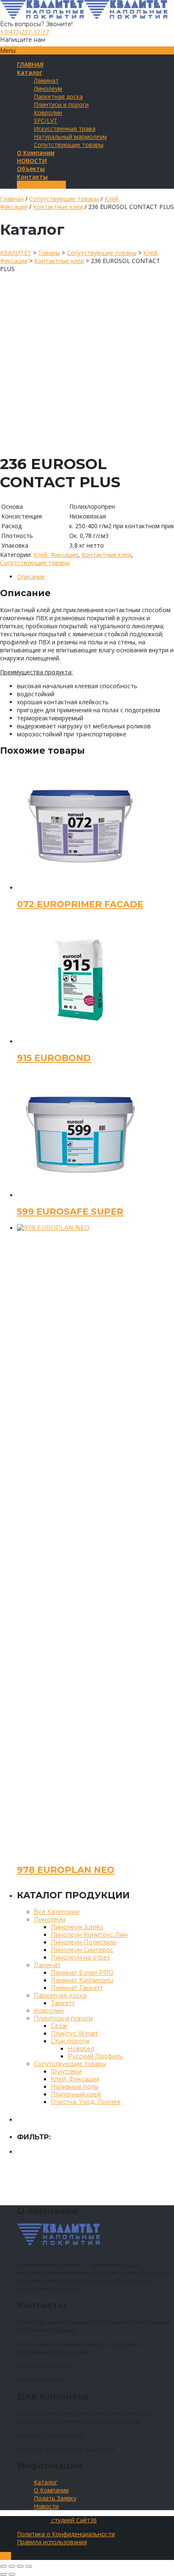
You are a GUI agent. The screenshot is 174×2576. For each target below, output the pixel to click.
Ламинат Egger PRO (82, 1973)
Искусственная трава (65, 129)
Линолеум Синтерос (82, 1950)
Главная (12, 199)
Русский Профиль (95, 2056)
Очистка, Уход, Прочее (86, 2102)
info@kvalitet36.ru (24, 48)
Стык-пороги (70, 2041)
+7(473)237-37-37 (24, 32)
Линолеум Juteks (77, 1927)
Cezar (59, 2026)
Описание (31, 577)
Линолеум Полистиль (83, 1942)
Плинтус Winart (74, 2033)
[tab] (95, 577)
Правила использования (52, 2542)
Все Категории (57, 1912)
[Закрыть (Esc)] (3, 2566)
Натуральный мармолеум (70, 137)
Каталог (46, 2482)
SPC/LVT (46, 121)
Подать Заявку (55, 2498)
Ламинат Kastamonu (82, 1980)
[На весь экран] (20, 2566)
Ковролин (48, 113)
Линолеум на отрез (80, 1957)
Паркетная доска (58, 96)
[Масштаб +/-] (29, 2566)
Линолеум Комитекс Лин (89, 1935)
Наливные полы (75, 2087)
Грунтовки (66, 2071)
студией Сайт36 (73, 2520)
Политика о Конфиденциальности (66, 2534)
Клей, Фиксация (56, 555)
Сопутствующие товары (69, 145)
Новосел (81, 2049)
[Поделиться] (12, 2566)
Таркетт (63, 2003)
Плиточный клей (76, 2094)
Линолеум (48, 88)
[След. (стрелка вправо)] (12, 2574)
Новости (46, 2506)
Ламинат (46, 80)
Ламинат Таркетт (77, 1988)
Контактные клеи (58, 207)
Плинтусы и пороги (61, 105)
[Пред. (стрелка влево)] (3, 2574)
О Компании (51, 2490)
